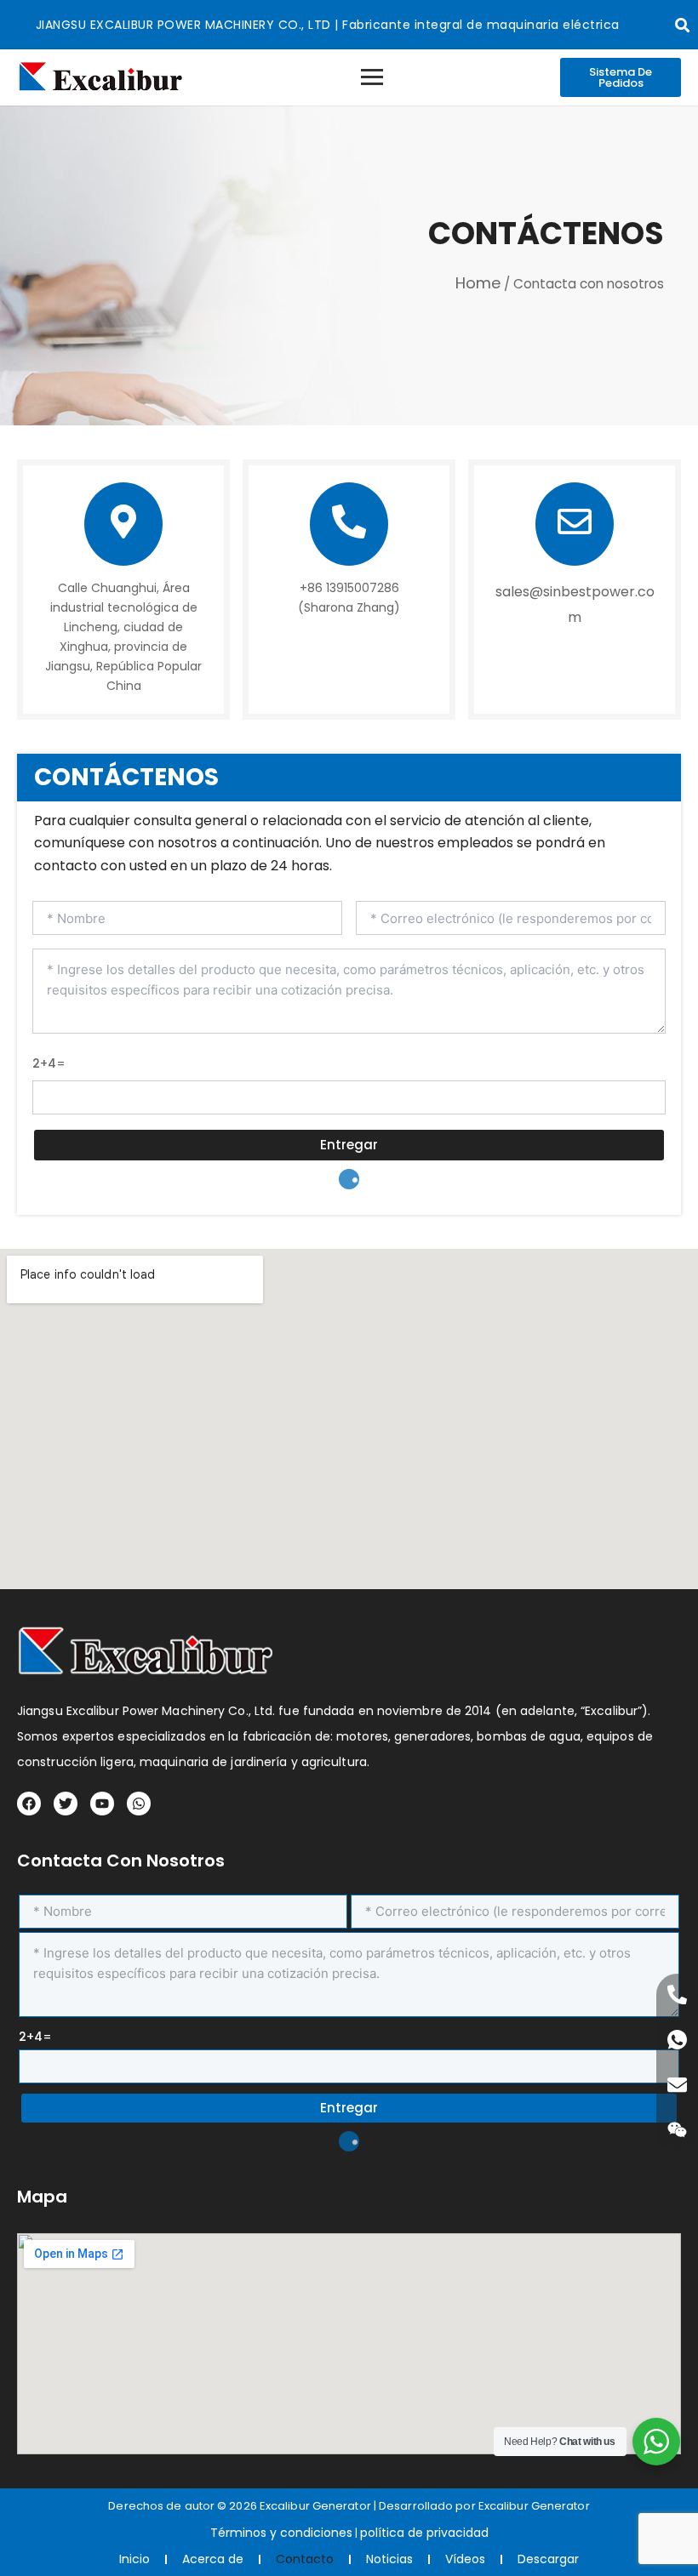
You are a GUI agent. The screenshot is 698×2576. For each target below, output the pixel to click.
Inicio (134, 2559)
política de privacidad (424, 2533)
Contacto (305, 2559)
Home (478, 283)
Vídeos (465, 2559)
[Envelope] (677, 2085)
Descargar (548, 2559)
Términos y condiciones (281, 2533)
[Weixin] (677, 2130)
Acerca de (213, 2559)
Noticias (389, 2559)
